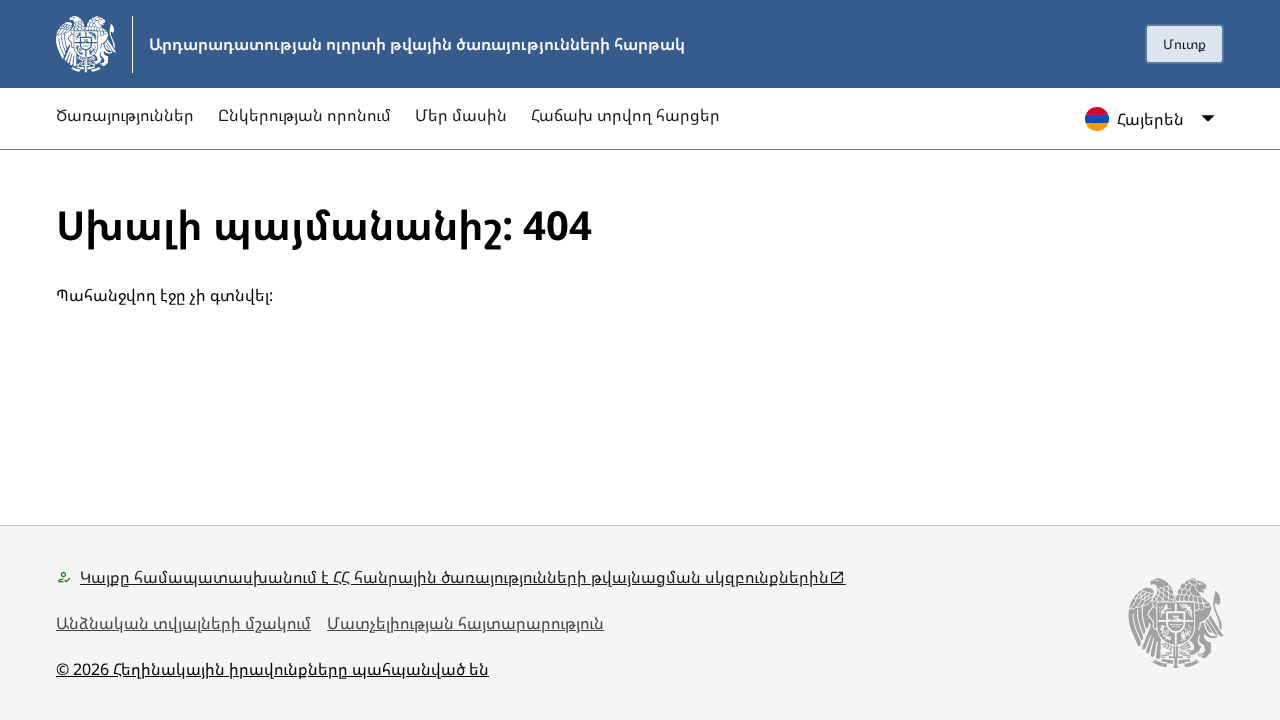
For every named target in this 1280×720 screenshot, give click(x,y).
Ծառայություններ (125, 115)
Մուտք (1184, 44)
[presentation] (1184, 44)
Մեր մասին (461, 115)
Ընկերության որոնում (304, 115)
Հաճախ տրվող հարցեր (625, 115)
